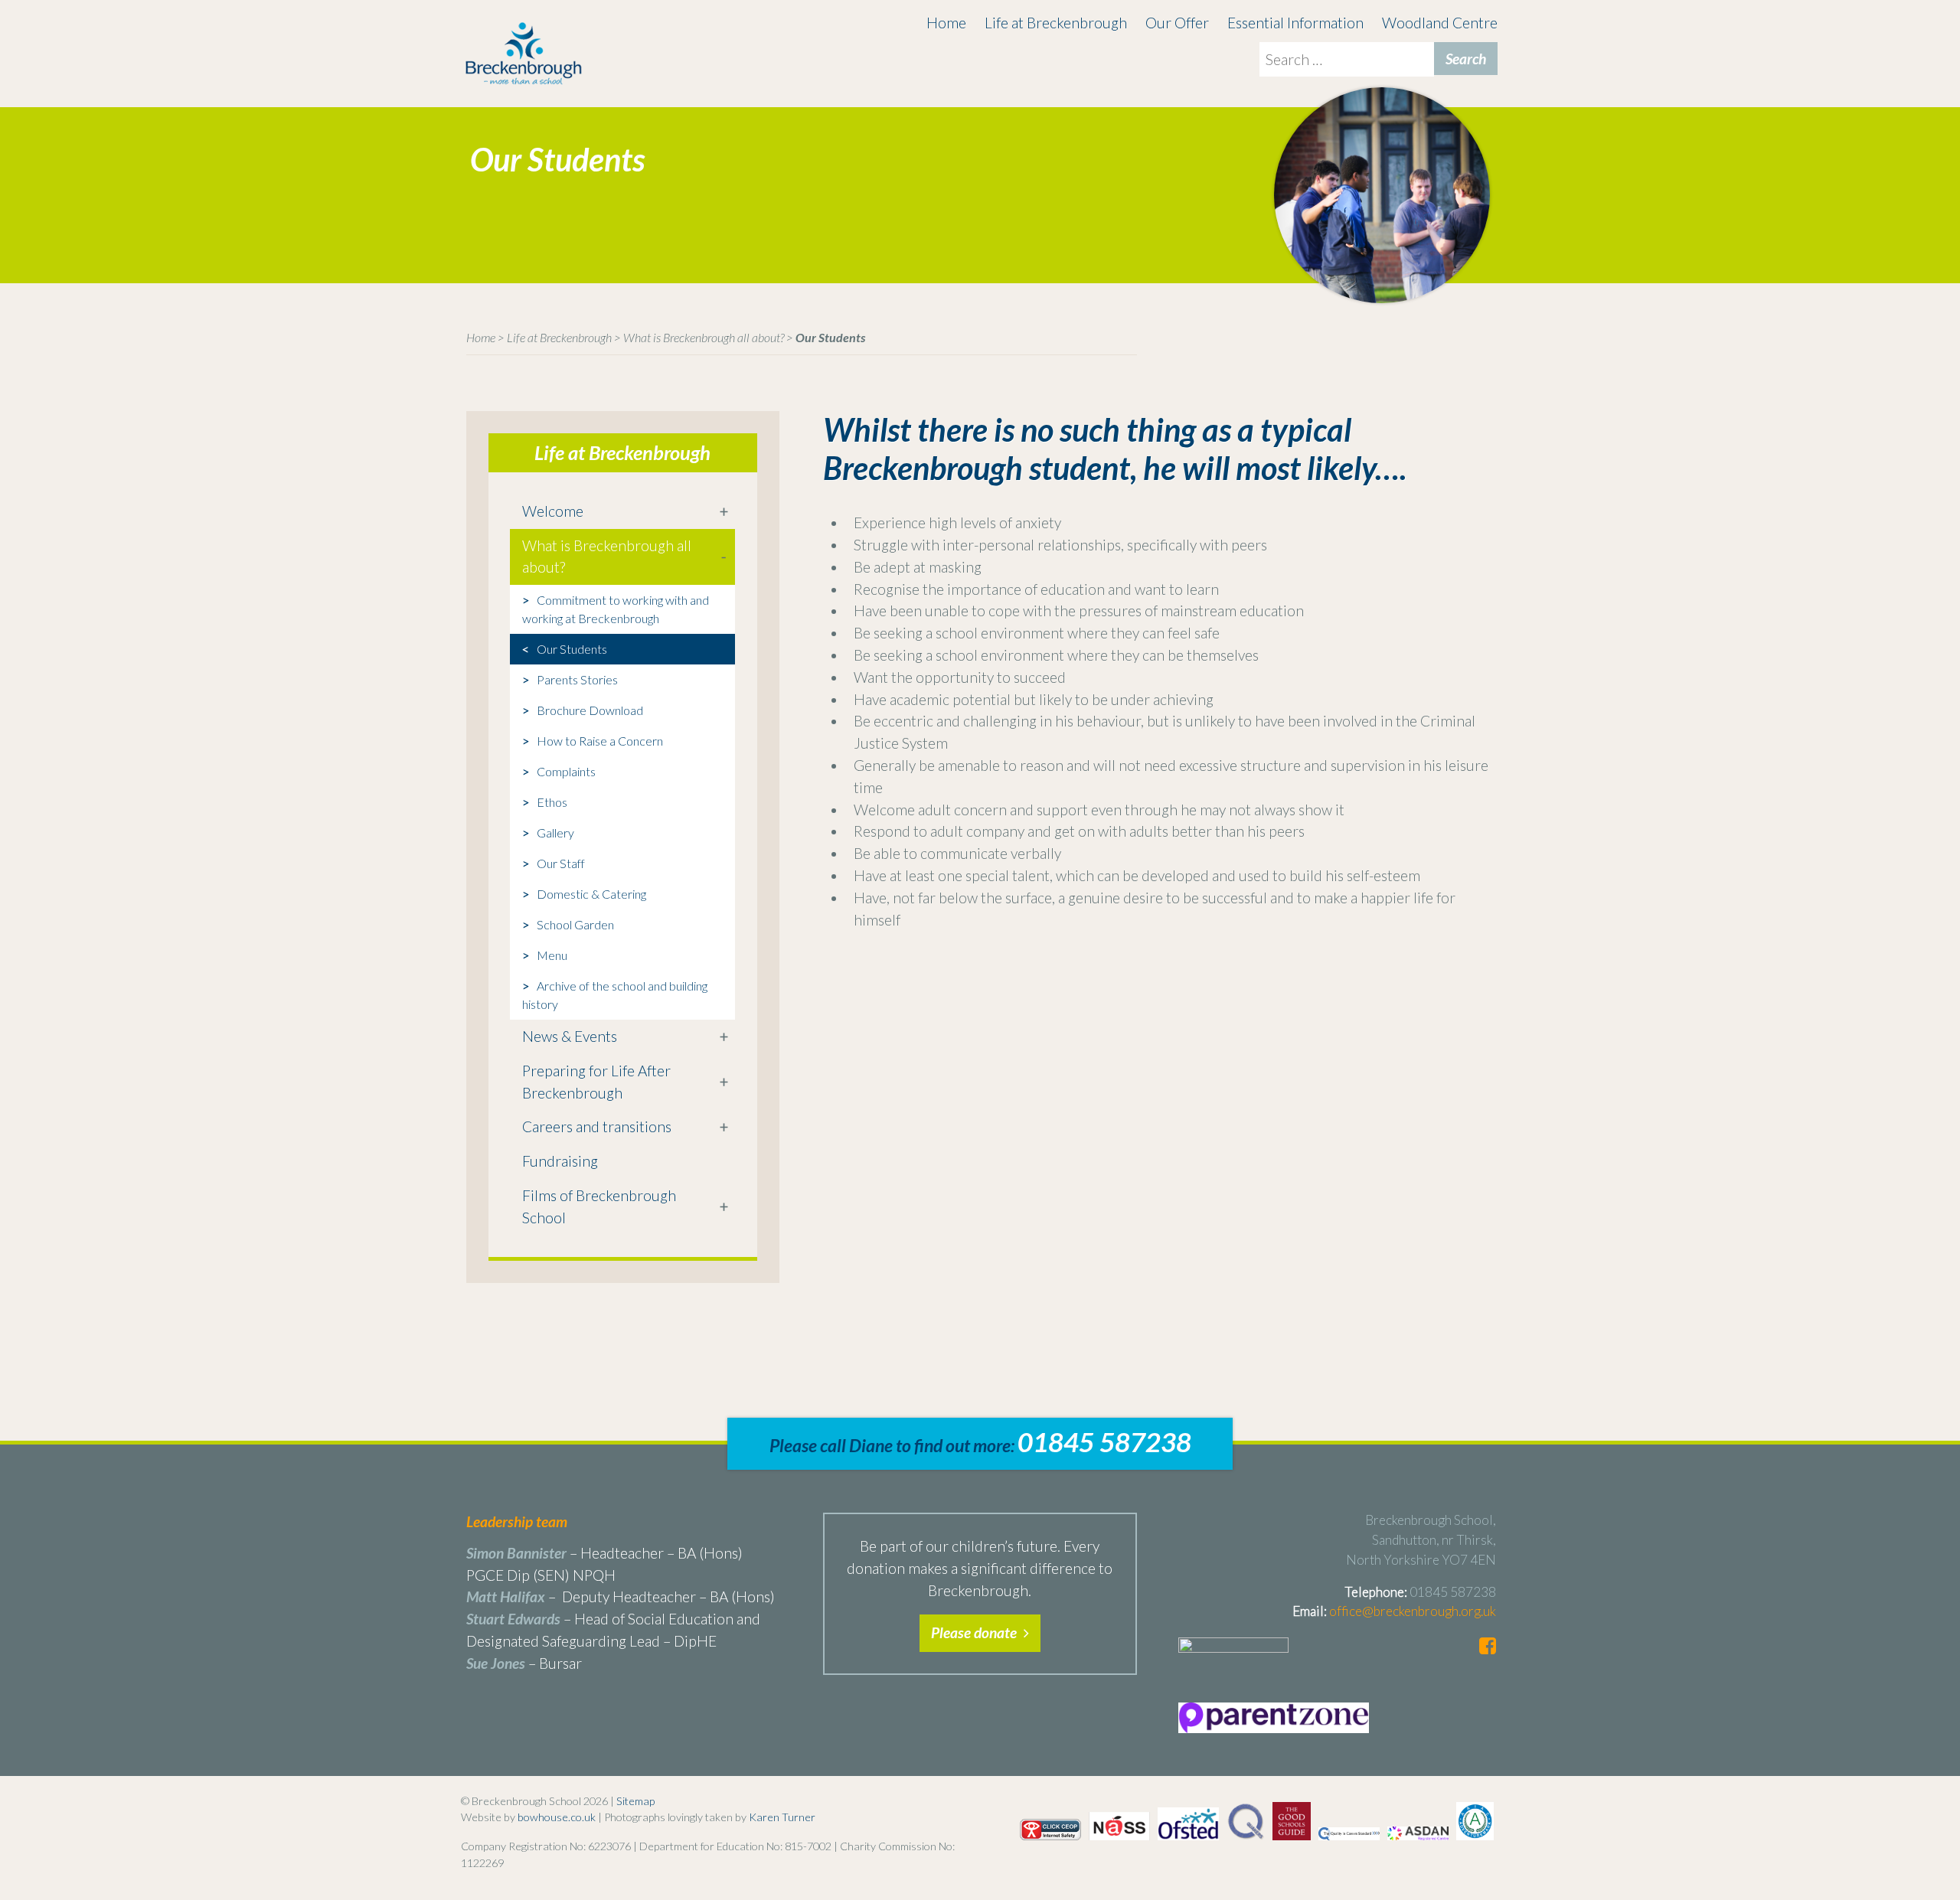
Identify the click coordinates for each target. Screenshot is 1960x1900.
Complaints (566, 771)
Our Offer (1177, 23)
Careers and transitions (597, 1126)
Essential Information (1295, 23)
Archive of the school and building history (615, 995)
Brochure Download (590, 710)
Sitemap (635, 1801)
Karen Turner (782, 1817)
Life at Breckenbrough (1056, 23)
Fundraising (560, 1161)
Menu (552, 955)
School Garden (575, 924)
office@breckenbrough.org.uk (1413, 1611)
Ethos (552, 802)
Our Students (572, 649)
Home (946, 23)
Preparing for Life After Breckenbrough (596, 1082)
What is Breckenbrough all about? (704, 337)
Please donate (975, 1632)
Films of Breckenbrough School (599, 1206)
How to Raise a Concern (600, 741)
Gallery (555, 832)
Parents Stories (577, 679)
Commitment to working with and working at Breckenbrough (616, 609)
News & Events (570, 1036)
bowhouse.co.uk (557, 1817)
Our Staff (561, 863)
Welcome (553, 511)
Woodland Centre (1440, 23)
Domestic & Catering (591, 894)
